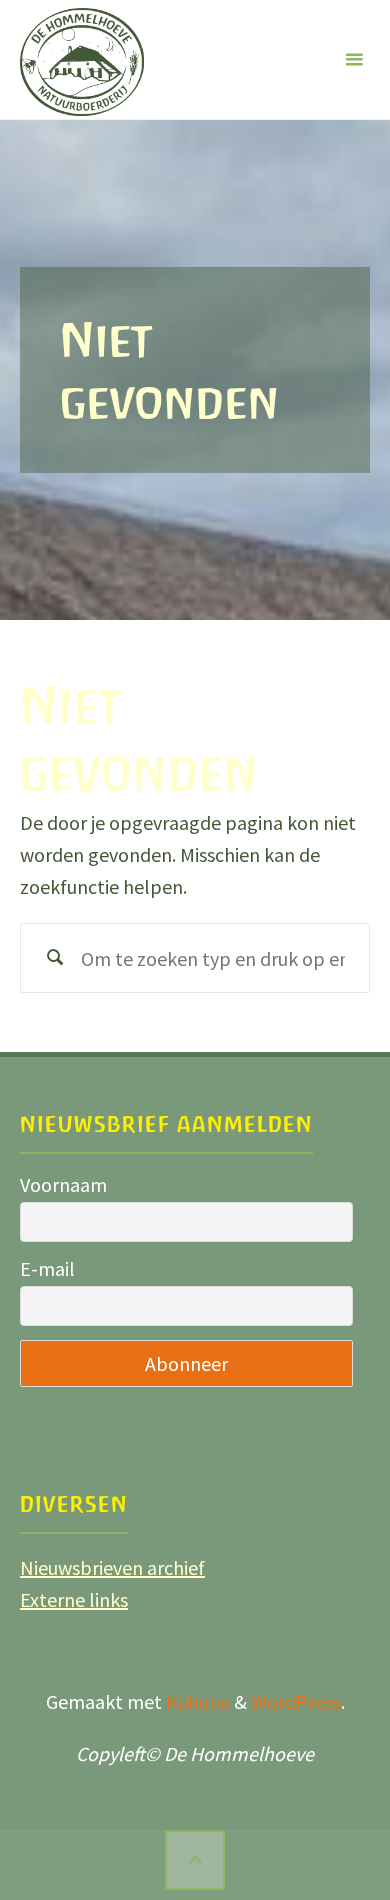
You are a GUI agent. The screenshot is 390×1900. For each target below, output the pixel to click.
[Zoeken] (55, 958)
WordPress (296, 1701)
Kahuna (196, 1701)
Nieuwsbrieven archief (112, 1567)
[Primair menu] (354, 60)
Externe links (74, 1599)
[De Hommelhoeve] (82, 59)
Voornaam (63, 1184)
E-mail (47, 1268)
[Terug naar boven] (195, 1860)
